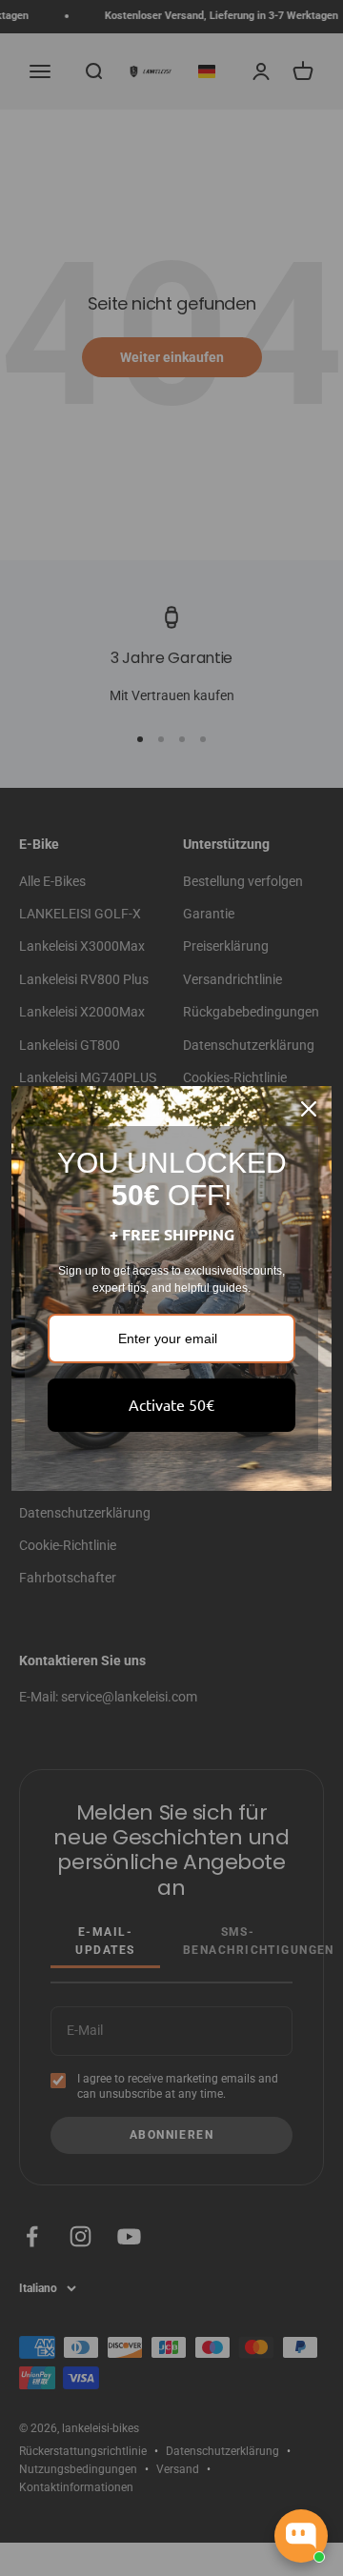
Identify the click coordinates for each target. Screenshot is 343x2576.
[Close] (309, 1109)
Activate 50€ (171, 1404)
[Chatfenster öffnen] (301, 2536)
